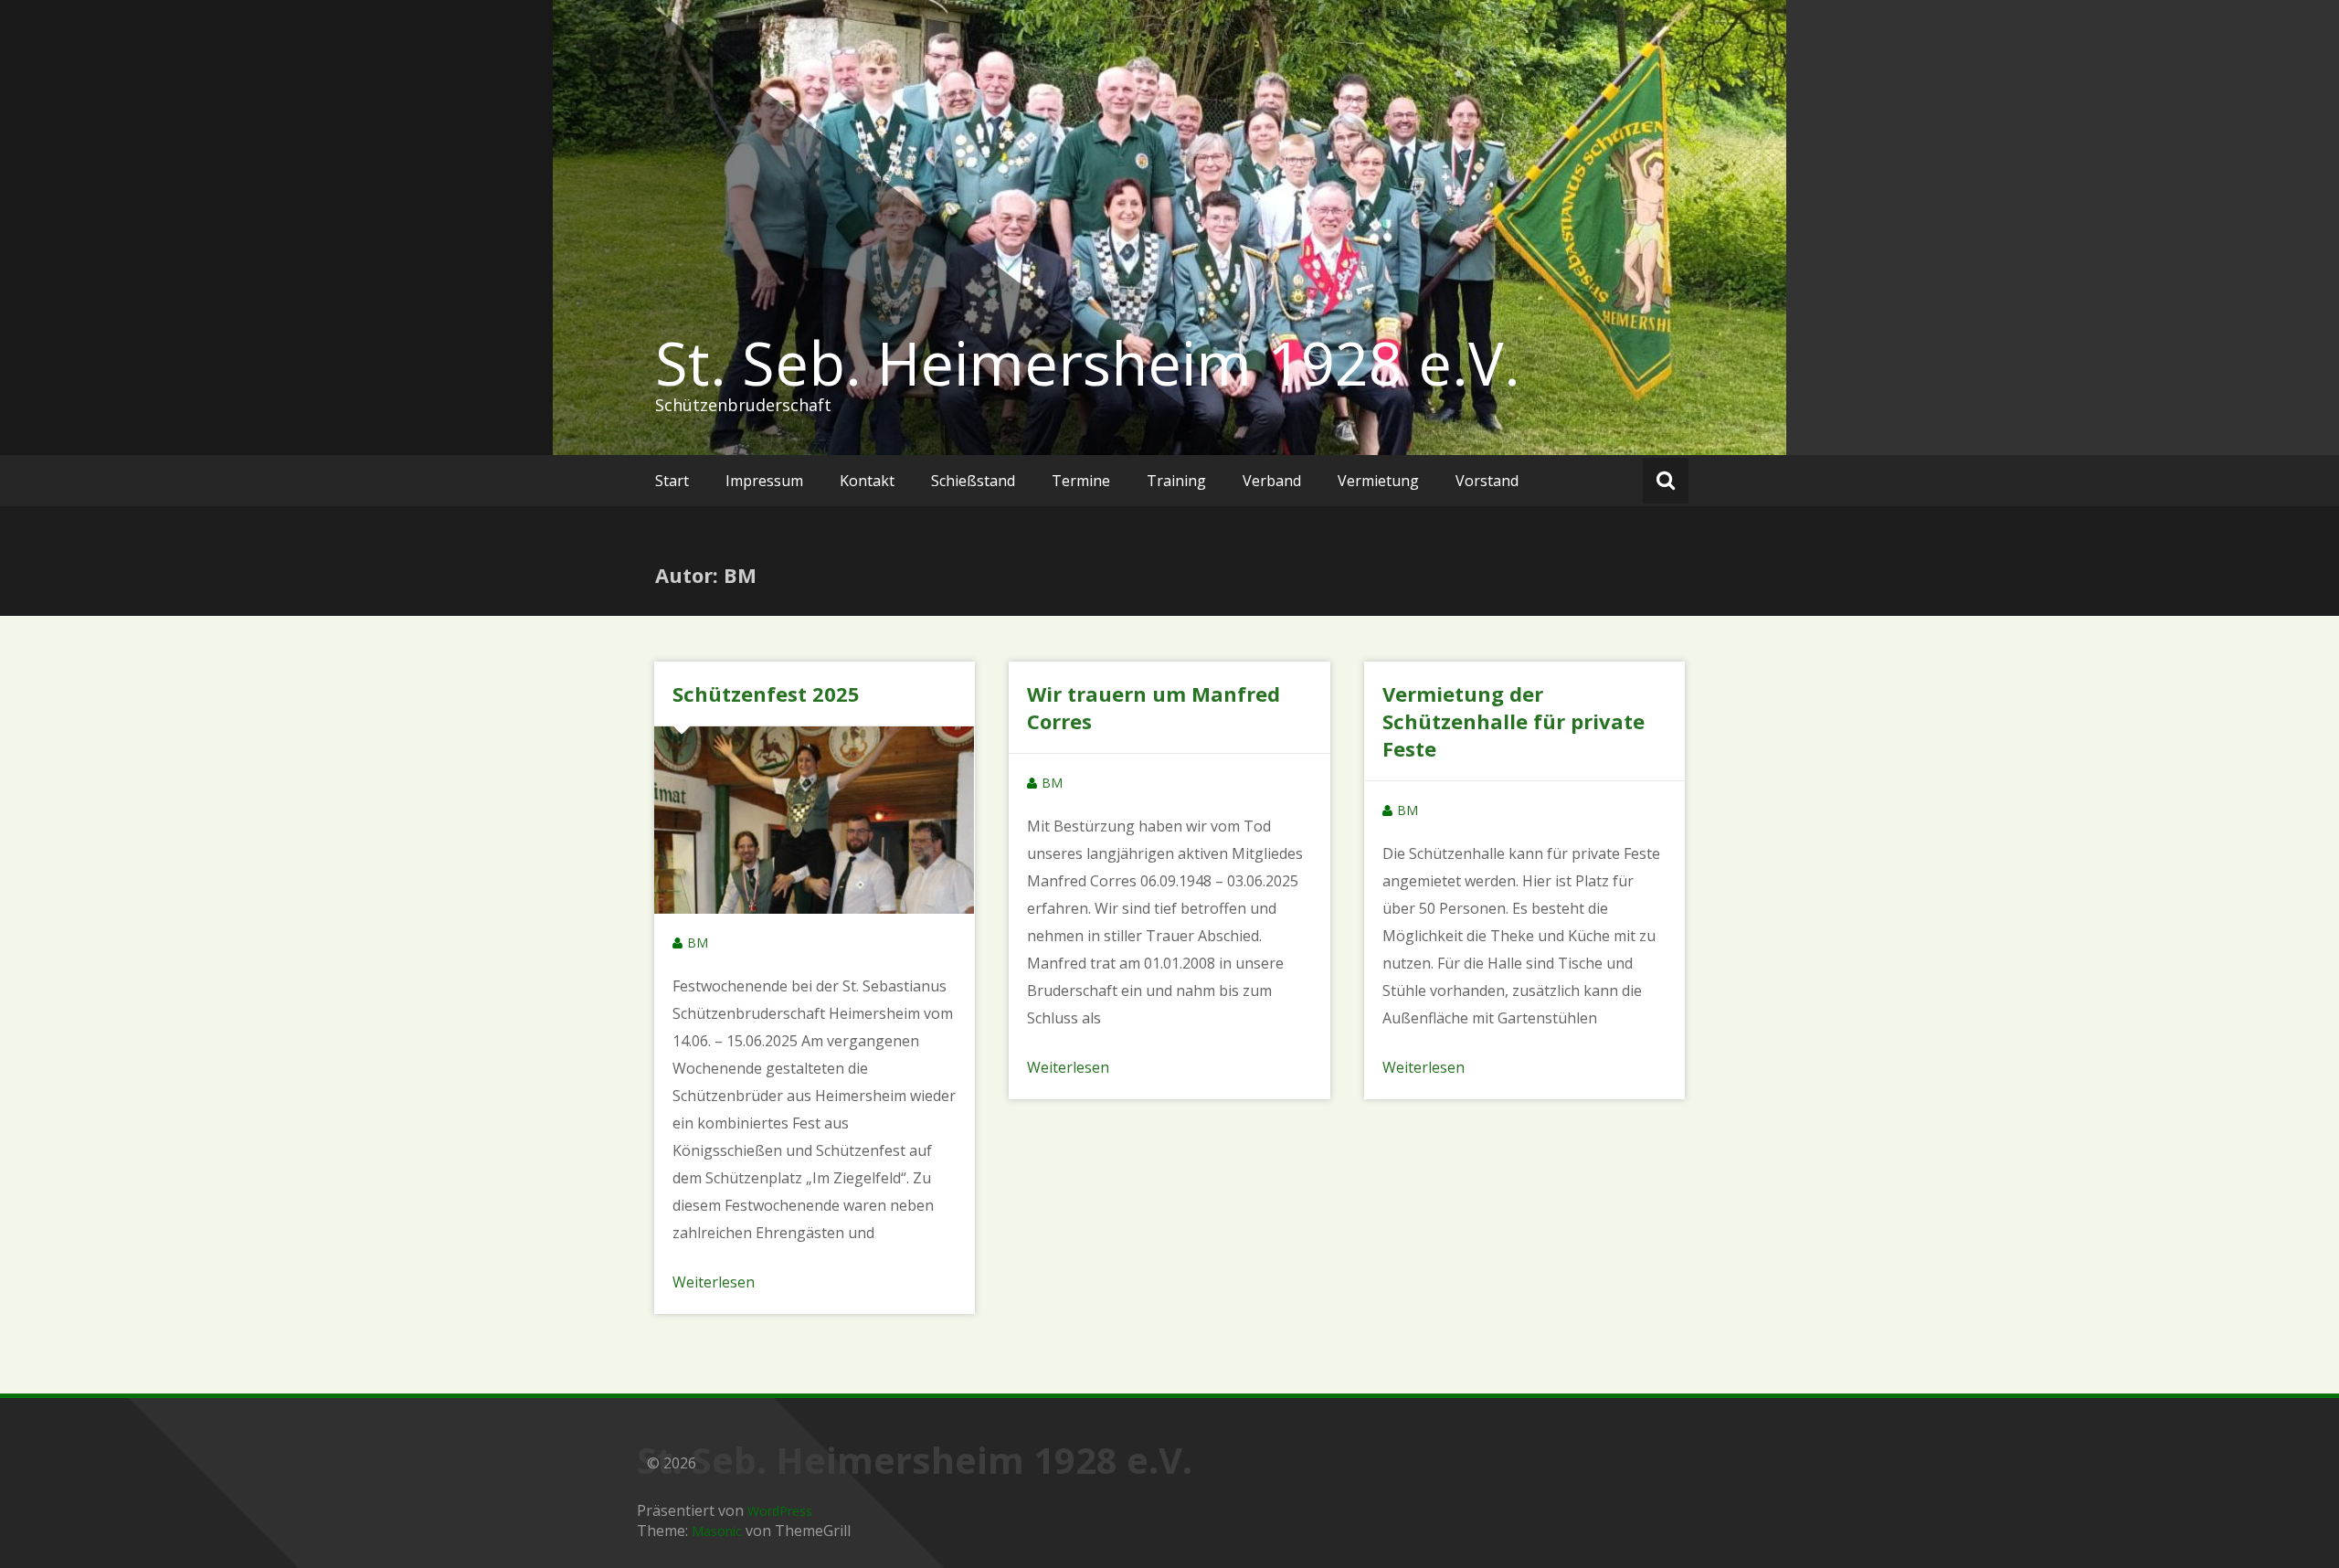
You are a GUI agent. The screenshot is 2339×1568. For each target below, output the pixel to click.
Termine (1081, 481)
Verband (1272, 481)
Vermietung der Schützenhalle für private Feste (1513, 721)
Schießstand (973, 481)
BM (698, 943)
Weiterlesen (714, 1282)
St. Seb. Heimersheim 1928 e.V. (1088, 363)
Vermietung (1378, 481)
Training (1176, 481)
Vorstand (1487, 481)
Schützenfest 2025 (766, 694)
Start (672, 481)
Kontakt (867, 481)
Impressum (764, 481)
